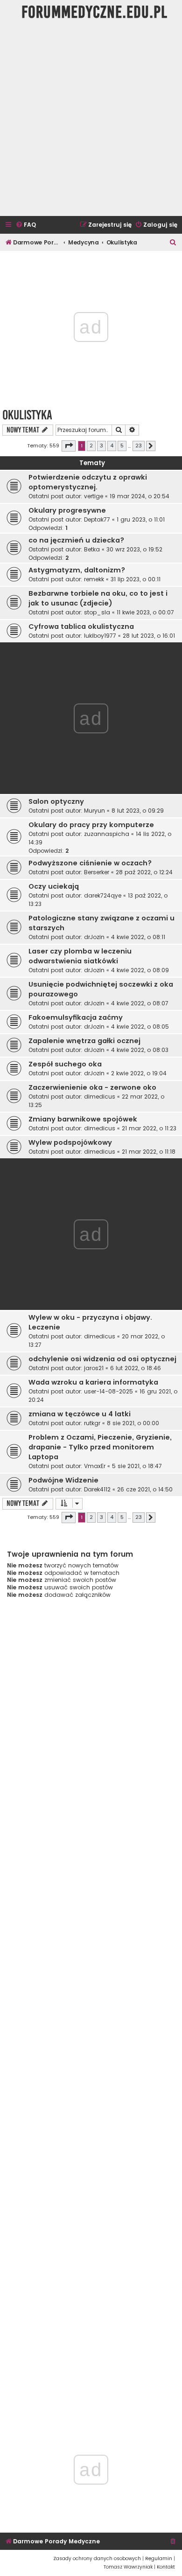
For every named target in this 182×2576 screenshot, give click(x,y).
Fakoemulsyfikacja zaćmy (76, 1017)
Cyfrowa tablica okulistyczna (81, 627)
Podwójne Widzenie (63, 1480)
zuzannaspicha (107, 834)
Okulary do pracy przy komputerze (91, 825)
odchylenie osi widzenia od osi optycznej (102, 1359)
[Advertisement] (91, 120)
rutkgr (92, 1423)
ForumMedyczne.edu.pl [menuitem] (94, 12)
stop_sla (97, 612)
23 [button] (139, 446)
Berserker (97, 872)
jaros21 (94, 1368)
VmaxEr (95, 1466)
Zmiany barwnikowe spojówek (83, 1119)
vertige (94, 496)
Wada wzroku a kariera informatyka (93, 1382)
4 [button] (112, 446)
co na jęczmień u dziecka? (76, 540)
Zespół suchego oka (65, 1064)
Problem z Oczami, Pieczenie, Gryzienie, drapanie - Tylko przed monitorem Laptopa (100, 1447)
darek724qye (103, 895)
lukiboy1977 (100, 636)
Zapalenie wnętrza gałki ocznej (84, 1041)
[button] (69, 446)
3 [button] (101, 446)
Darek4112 (97, 1489)
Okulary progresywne (67, 510)
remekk (94, 579)
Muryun (94, 811)
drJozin (94, 937)
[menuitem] (26, 225)
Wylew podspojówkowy (70, 1142)
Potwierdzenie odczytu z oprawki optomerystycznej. (88, 482)
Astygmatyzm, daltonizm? (77, 570)
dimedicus (100, 1097)
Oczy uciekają (54, 886)
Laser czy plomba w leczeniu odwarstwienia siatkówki (80, 956)
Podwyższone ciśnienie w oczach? (90, 863)
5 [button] (122, 446)
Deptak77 (97, 519)
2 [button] (91, 446)
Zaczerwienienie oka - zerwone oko (92, 1087)
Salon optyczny (56, 801)
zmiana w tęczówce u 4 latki (80, 1414)
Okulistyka (27, 415)
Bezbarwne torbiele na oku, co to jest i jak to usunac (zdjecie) (98, 598)
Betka (92, 549)
